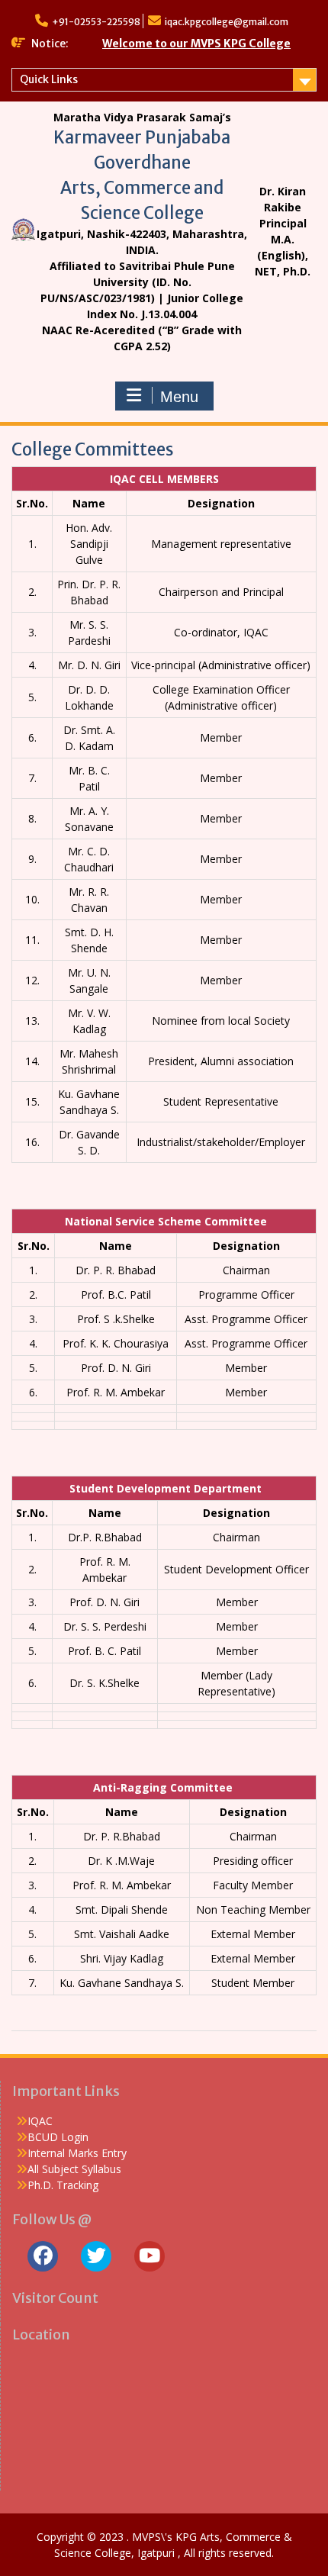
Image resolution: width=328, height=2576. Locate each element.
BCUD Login (58, 2137)
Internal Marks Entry (77, 2153)
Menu (179, 397)
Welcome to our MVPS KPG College (196, 43)
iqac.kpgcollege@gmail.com (227, 22)
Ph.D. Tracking (63, 2185)
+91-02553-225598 (96, 22)
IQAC (40, 2121)
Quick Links (49, 79)
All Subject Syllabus (74, 2169)
